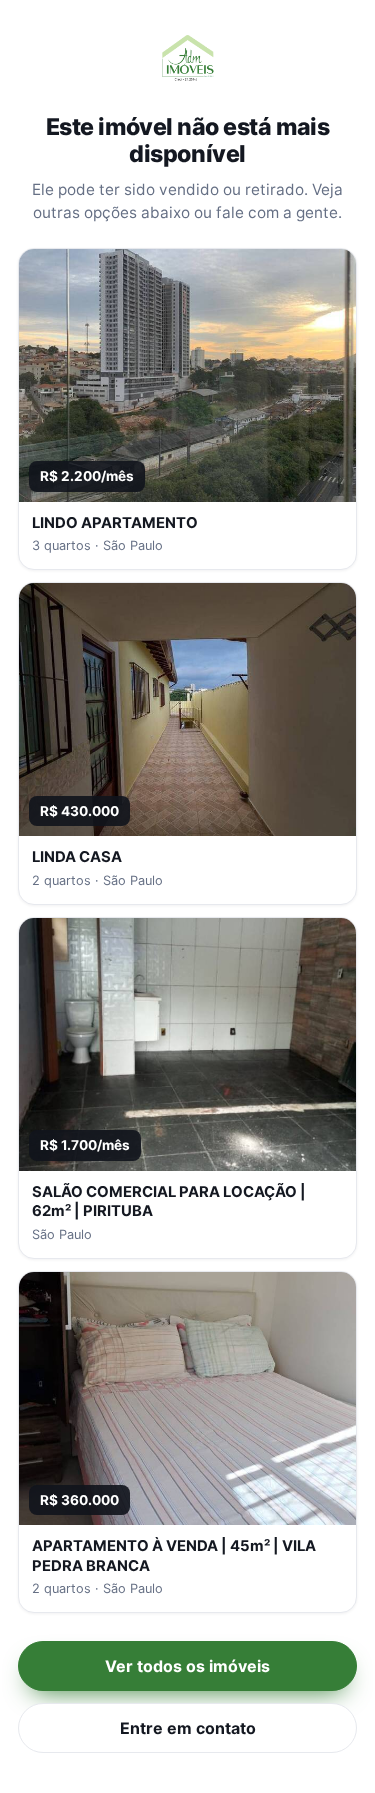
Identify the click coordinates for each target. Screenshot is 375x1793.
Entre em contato (188, 1728)
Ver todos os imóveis (187, 1666)
